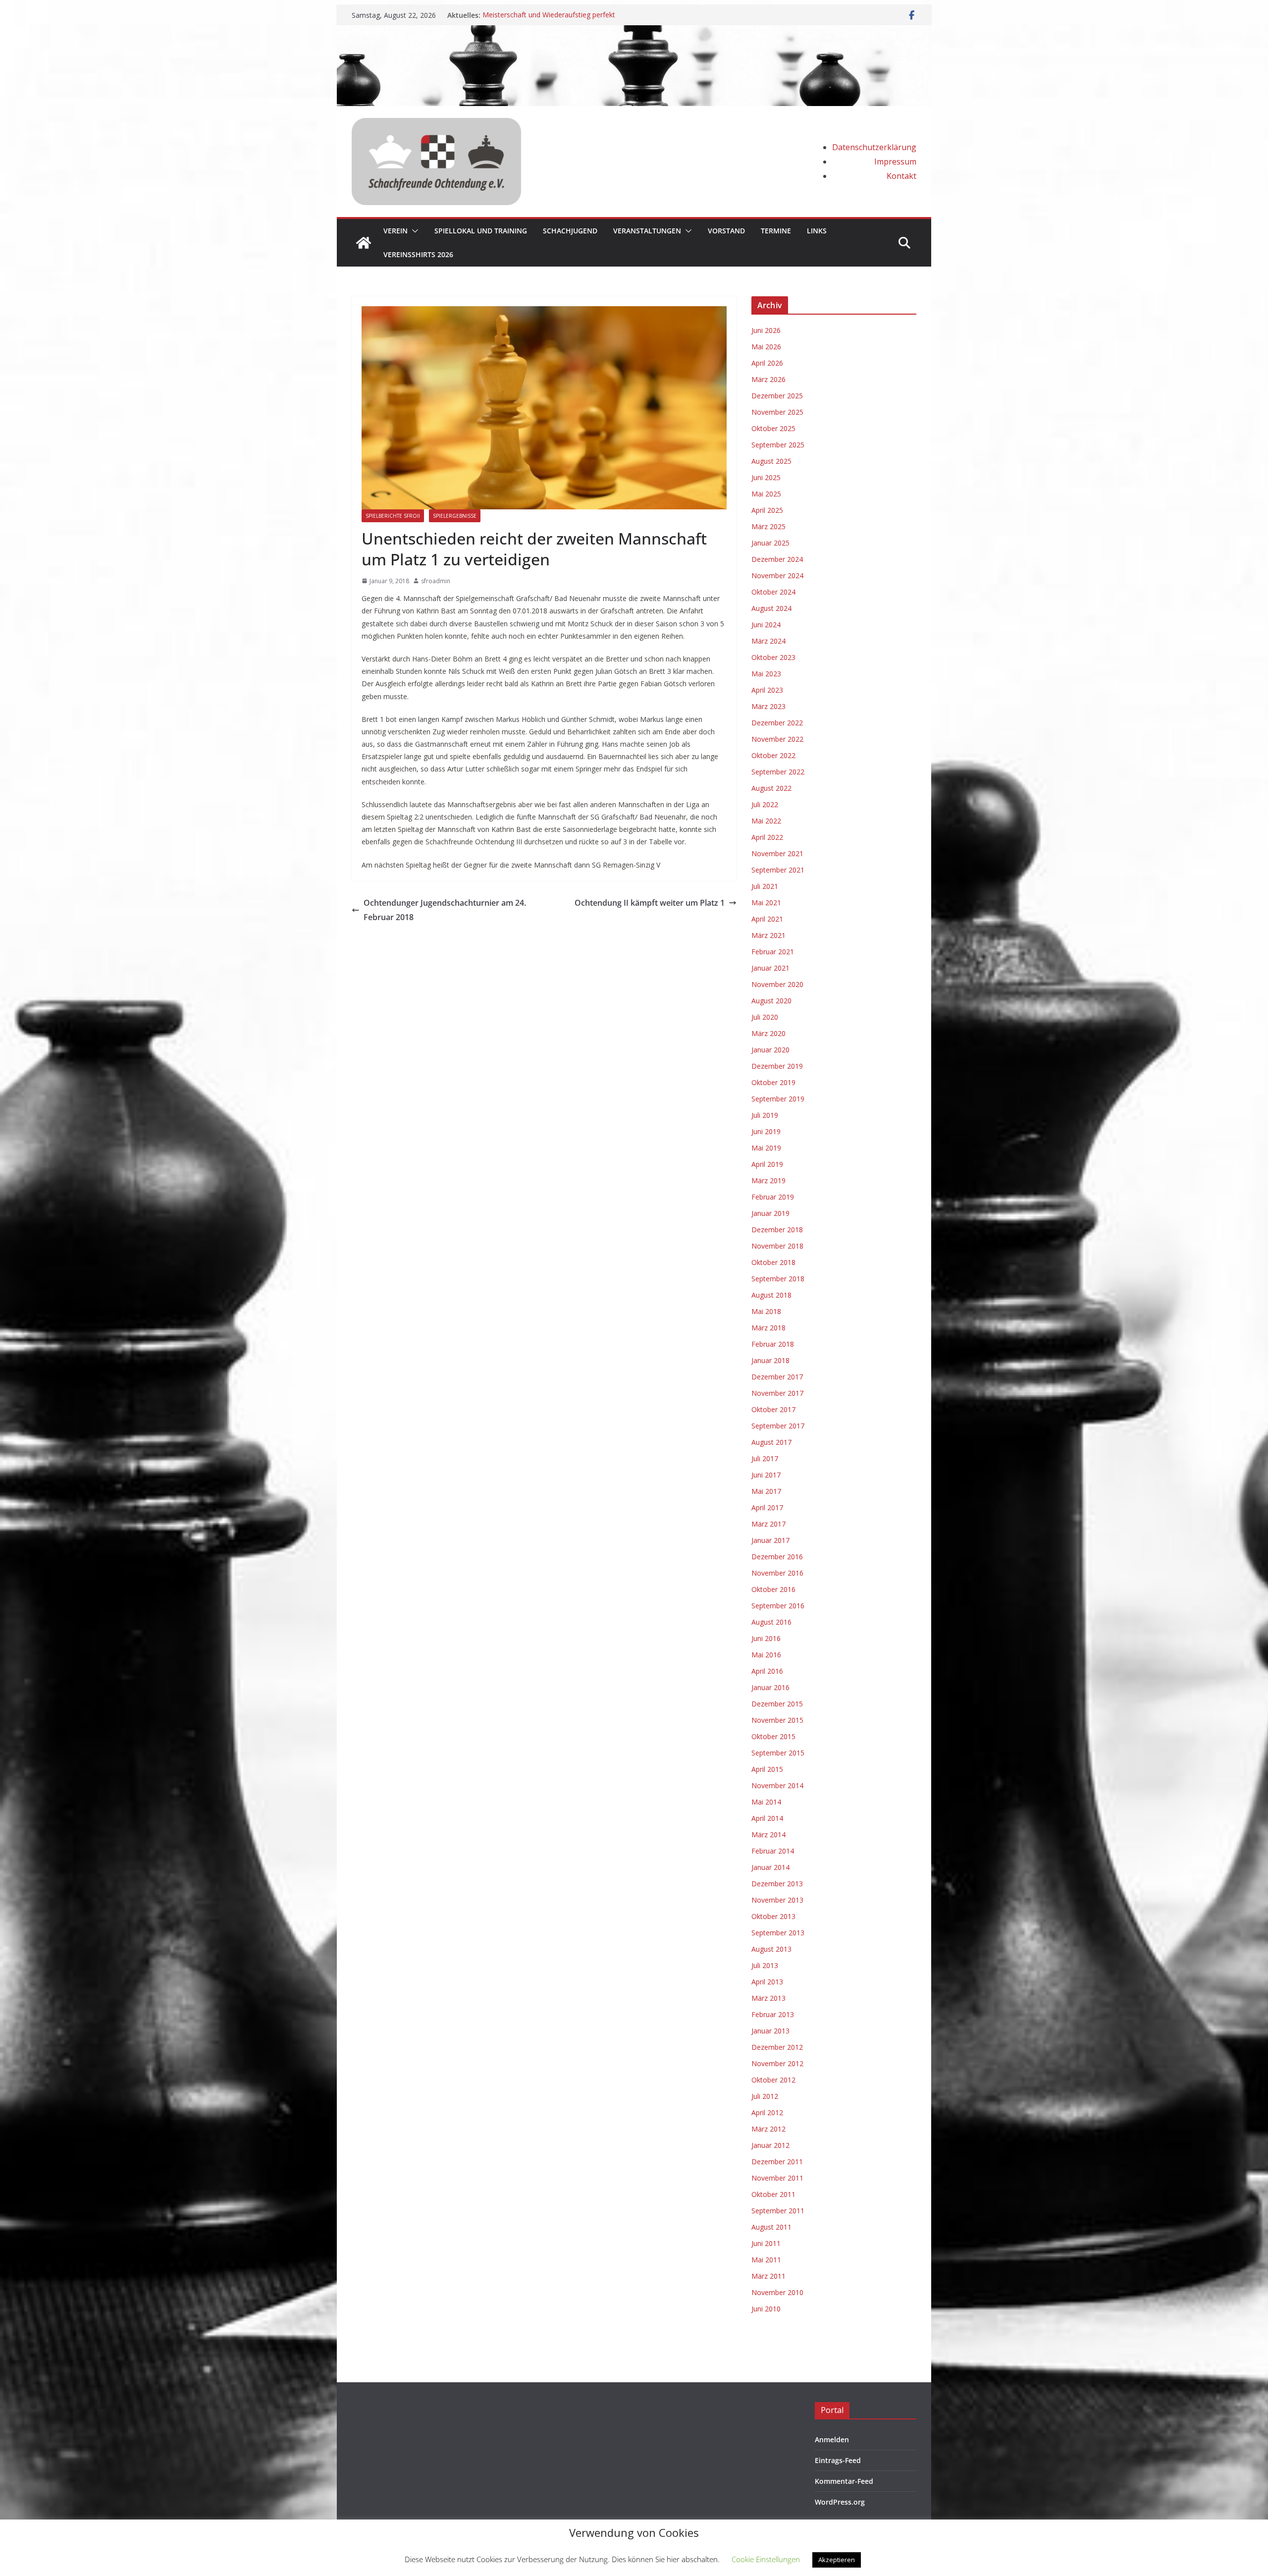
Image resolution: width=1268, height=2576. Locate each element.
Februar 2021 (773, 952)
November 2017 (777, 1393)
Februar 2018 (773, 1344)
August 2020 (771, 1001)
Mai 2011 (766, 2260)
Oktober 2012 (773, 2080)
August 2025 (771, 461)
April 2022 (767, 837)
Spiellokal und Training (481, 231)
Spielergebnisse (455, 516)
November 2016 (777, 1573)
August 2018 (771, 1295)
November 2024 (777, 575)
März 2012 (768, 2129)
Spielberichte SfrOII (393, 516)
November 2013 (777, 1900)
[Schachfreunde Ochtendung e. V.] (634, 32)
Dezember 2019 (777, 1066)
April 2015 (767, 1769)
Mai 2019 (766, 1148)
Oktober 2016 (773, 1589)
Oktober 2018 (773, 1262)
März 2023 (768, 706)
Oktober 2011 (773, 2194)
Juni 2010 (766, 2309)
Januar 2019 (770, 1213)
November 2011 (777, 2178)
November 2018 (777, 1246)
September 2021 (778, 870)
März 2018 (768, 1328)
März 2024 (768, 641)
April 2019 (767, 1164)
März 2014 (768, 1835)
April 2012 (767, 2112)
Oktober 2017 (773, 1409)
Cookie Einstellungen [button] (766, 2559)
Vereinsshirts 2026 (418, 254)
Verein (396, 231)
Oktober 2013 (773, 1916)
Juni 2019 (766, 1131)
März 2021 (768, 935)
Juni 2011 (766, 2243)
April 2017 (767, 1507)
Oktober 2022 (773, 755)
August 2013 (771, 1949)
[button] (413, 231)
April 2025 (767, 510)
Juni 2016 (766, 1638)
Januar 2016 (770, 1687)
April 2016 (767, 1671)
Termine (776, 231)
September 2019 (778, 1099)
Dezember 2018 (777, 1230)
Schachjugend (570, 231)
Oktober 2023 (773, 657)
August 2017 (771, 1442)
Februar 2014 (773, 1851)
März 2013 (768, 1998)
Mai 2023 (766, 674)
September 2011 (778, 2211)
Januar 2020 (770, 1050)
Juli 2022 (765, 804)
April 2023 (767, 690)
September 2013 (778, 1933)
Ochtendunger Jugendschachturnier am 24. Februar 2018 (445, 910)
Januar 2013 (770, 2031)
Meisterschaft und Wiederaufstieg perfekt (549, 15)
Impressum (895, 162)
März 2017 (768, 1524)
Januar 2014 (770, 1867)
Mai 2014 (766, 1802)
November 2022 (777, 739)
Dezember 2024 (777, 559)
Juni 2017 (766, 1475)
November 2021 (777, 853)
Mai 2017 (766, 1491)
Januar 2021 (770, 968)
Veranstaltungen (647, 231)
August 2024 (771, 608)
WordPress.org (840, 2502)
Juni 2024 (766, 625)
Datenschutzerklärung (874, 147)
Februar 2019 (773, 1197)
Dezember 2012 (777, 2047)
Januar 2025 (770, 543)
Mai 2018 (766, 1311)
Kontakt (901, 176)
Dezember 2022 (777, 723)
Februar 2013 (773, 2014)
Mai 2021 (766, 903)
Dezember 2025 (777, 396)
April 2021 (767, 919)
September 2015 (778, 1753)
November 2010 (777, 2292)
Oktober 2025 (773, 428)
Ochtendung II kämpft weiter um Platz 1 (650, 903)
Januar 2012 (770, 2145)
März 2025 (768, 526)
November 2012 (777, 2063)
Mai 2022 (766, 821)
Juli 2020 (765, 1017)
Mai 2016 (766, 1655)
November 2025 (777, 412)
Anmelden (832, 2439)
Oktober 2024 (773, 592)
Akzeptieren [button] (837, 2560)
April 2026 (767, 363)
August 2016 (771, 1622)
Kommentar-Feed (844, 2481)
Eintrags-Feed (838, 2460)
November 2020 (777, 984)
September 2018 (778, 1279)
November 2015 (777, 1720)
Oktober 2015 (773, 1736)
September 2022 (778, 772)
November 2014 (777, 1785)
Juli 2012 (765, 2096)
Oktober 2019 (773, 1082)
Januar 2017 (770, 1540)
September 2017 (778, 1426)
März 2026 (768, 379)
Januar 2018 (770, 1360)
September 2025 (778, 445)
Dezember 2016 (777, 1557)
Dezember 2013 (777, 1884)
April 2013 (767, 1982)
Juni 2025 (766, 477)
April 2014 (767, 1818)
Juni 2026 (766, 330)
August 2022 (771, 788)
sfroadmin (436, 581)
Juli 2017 (765, 1458)
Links (817, 231)
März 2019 (768, 1180)
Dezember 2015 (777, 1704)
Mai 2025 (766, 494)
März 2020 (768, 1033)
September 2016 (778, 1606)
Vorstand (726, 231)
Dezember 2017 (777, 1377)
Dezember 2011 (777, 2162)
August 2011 (771, 2227)
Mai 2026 (766, 347)
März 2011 (768, 2276)
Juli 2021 (765, 886)
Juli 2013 (765, 1965)
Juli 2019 (765, 1115)
